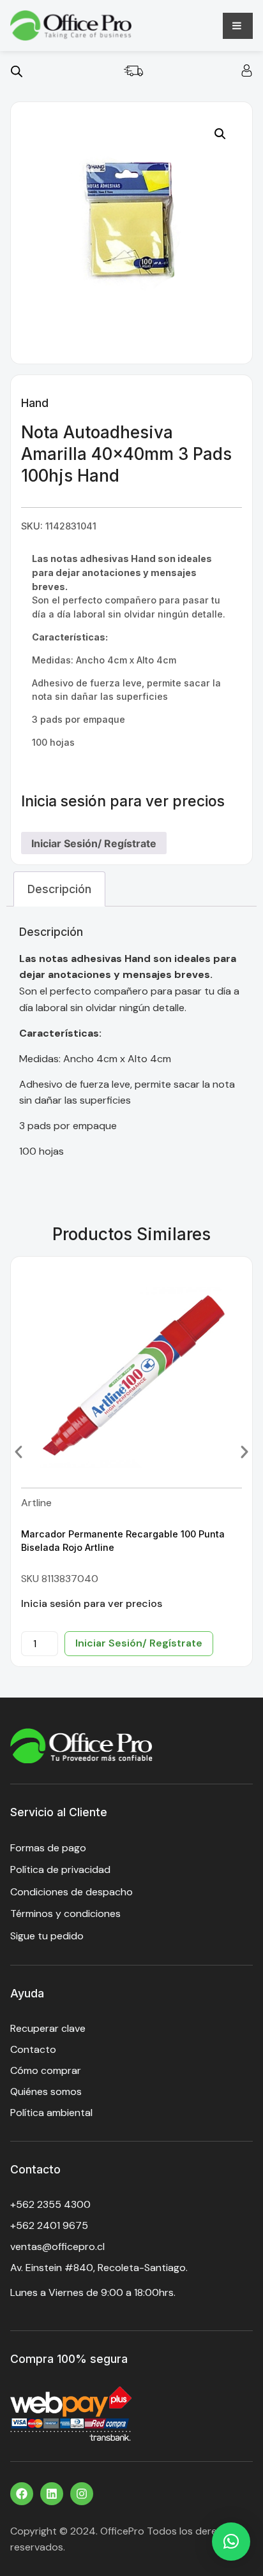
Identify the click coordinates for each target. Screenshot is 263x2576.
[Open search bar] (17, 71)
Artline (36, 1503)
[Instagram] (82, 2494)
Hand (35, 403)
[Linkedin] (52, 2494)
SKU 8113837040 (60, 1579)
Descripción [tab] (59, 889)
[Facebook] (22, 2494)
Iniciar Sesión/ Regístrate (94, 843)
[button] (220, 134)
